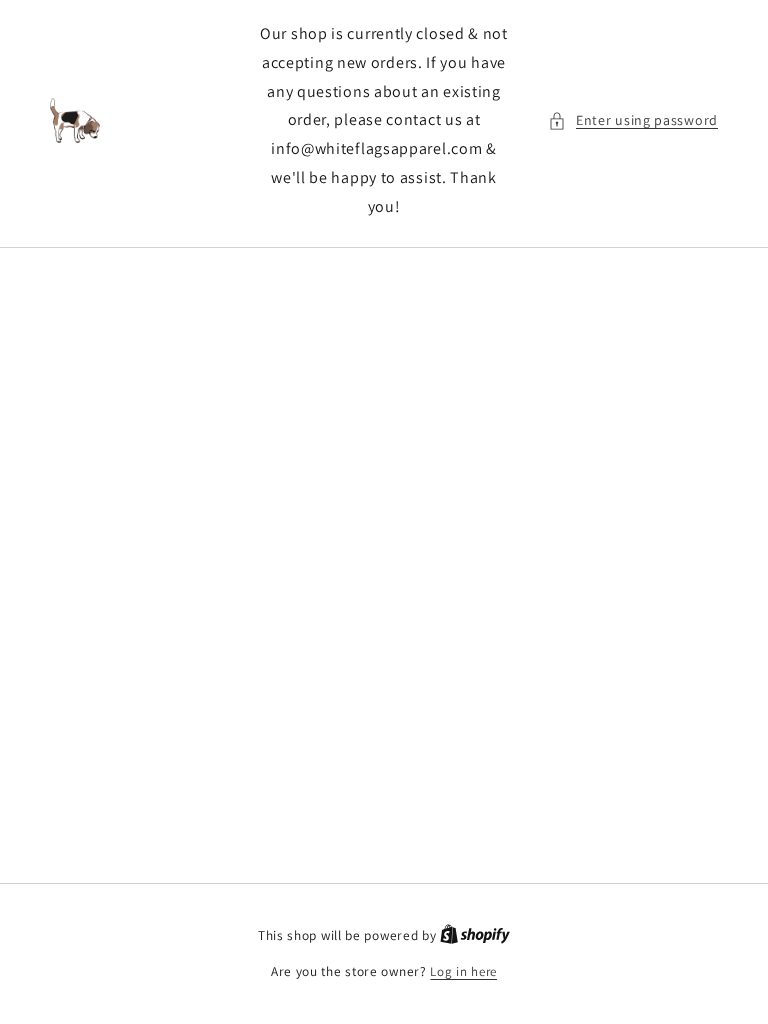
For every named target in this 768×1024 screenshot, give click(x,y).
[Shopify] (475, 935)
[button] (633, 120)
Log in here (463, 971)
